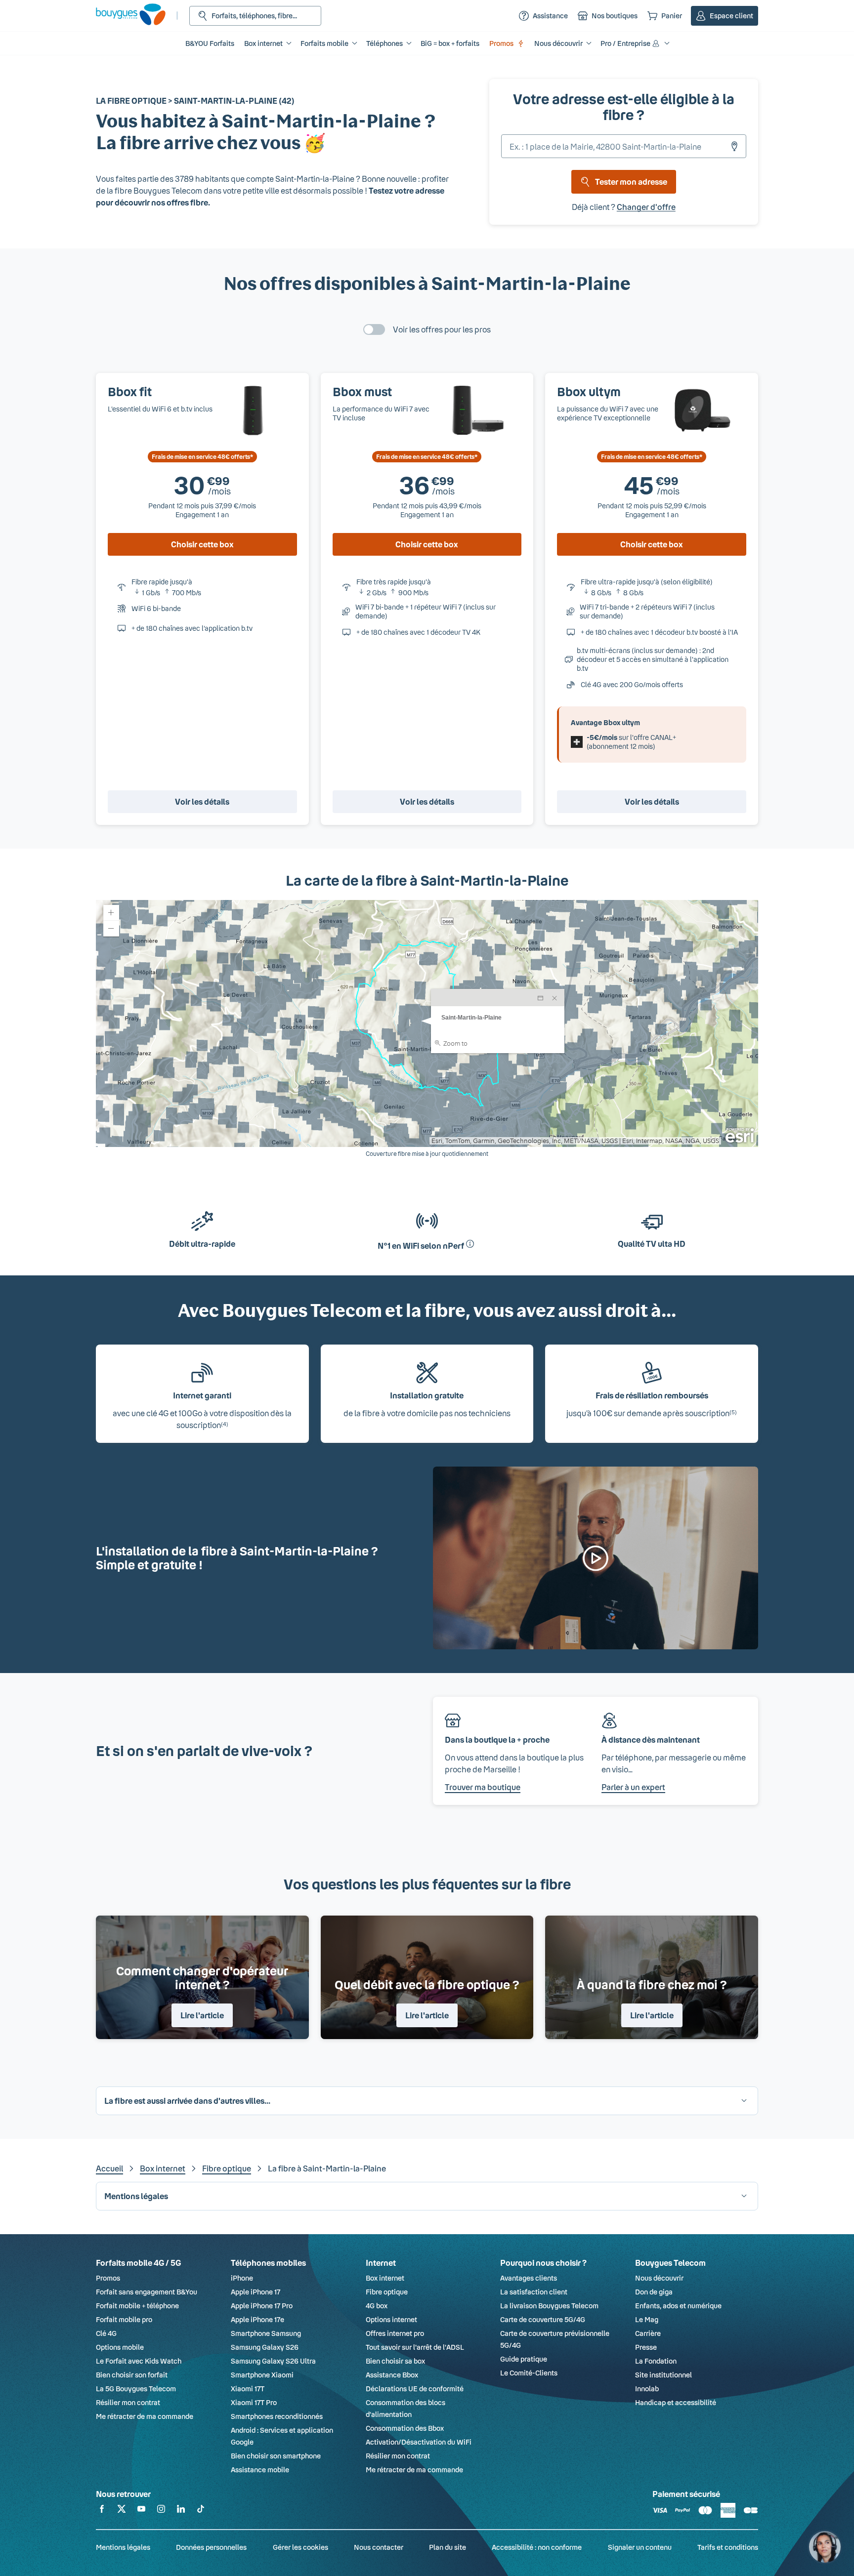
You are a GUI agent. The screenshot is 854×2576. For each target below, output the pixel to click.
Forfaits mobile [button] (324, 43)
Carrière (648, 2333)
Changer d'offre (646, 207)
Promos (501, 43)
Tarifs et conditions (728, 2547)
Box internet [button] (263, 43)
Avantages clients (529, 2278)
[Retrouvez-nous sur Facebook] (102, 2511)
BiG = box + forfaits (450, 43)
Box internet (163, 2168)
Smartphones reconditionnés (277, 2416)
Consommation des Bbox (405, 2428)
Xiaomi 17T (248, 2389)
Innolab (647, 2389)
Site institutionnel (663, 2375)
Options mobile (120, 2347)
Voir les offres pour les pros (442, 329)
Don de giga (654, 2292)
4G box (377, 2306)
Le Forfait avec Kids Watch (139, 2361)
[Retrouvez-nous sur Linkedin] (181, 2511)
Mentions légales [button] (136, 2196)
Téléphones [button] (384, 43)
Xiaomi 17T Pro (254, 2402)
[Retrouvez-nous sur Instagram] (161, 2511)
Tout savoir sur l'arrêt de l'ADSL (415, 2347)
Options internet (391, 2319)
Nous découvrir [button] (558, 43)
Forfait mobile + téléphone (137, 2306)
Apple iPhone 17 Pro (262, 2306)
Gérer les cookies (300, 2547)
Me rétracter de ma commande (145, 2416)
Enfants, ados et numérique (678, 2306)
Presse (646, 2347)
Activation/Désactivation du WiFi (419, 2442)
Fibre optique (227, 2168)
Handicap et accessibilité (676, 2402)
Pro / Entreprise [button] (625, 43)
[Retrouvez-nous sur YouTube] (141, 2511)
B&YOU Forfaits (210, 43)
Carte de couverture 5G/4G (543, 2319)
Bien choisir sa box (395, 2361)
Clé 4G (106, 2333)
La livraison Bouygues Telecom (549, 2306)
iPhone (242, 2278)
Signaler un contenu (640, 2547)
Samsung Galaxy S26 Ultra (273, 2361)
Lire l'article (202, 2015)
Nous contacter (379, 2547)
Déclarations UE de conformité (415, 2389)
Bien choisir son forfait (132, 2375)
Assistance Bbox (392, 2375)
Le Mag (647, 2319)
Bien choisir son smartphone (276, 2456)
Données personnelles (211, 2547)
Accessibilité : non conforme (537, 2547)
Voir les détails (202, 801)
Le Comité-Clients (529, 2373)
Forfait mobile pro (124, 2319)
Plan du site (448, 2547)
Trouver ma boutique (483, 1787)
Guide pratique (524, 2359)
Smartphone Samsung (266, 2333)
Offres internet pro (395, 2333)
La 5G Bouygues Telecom (136, 2389)
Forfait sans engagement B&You (147, 2292)
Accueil (109, 2168)
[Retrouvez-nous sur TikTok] (201, 2511)
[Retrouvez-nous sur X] (122, 2511)
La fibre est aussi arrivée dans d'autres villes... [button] (187, 2101)
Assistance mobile (260, 2470)
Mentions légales (123, 2547)
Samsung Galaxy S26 (265, 2347)
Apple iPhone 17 (256, 2292)
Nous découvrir (659, 2278)
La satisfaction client (534, 2292)
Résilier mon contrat (128, 2402)
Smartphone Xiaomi (262, 2375)
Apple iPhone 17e (257, 2319)
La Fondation (656, 2361)
